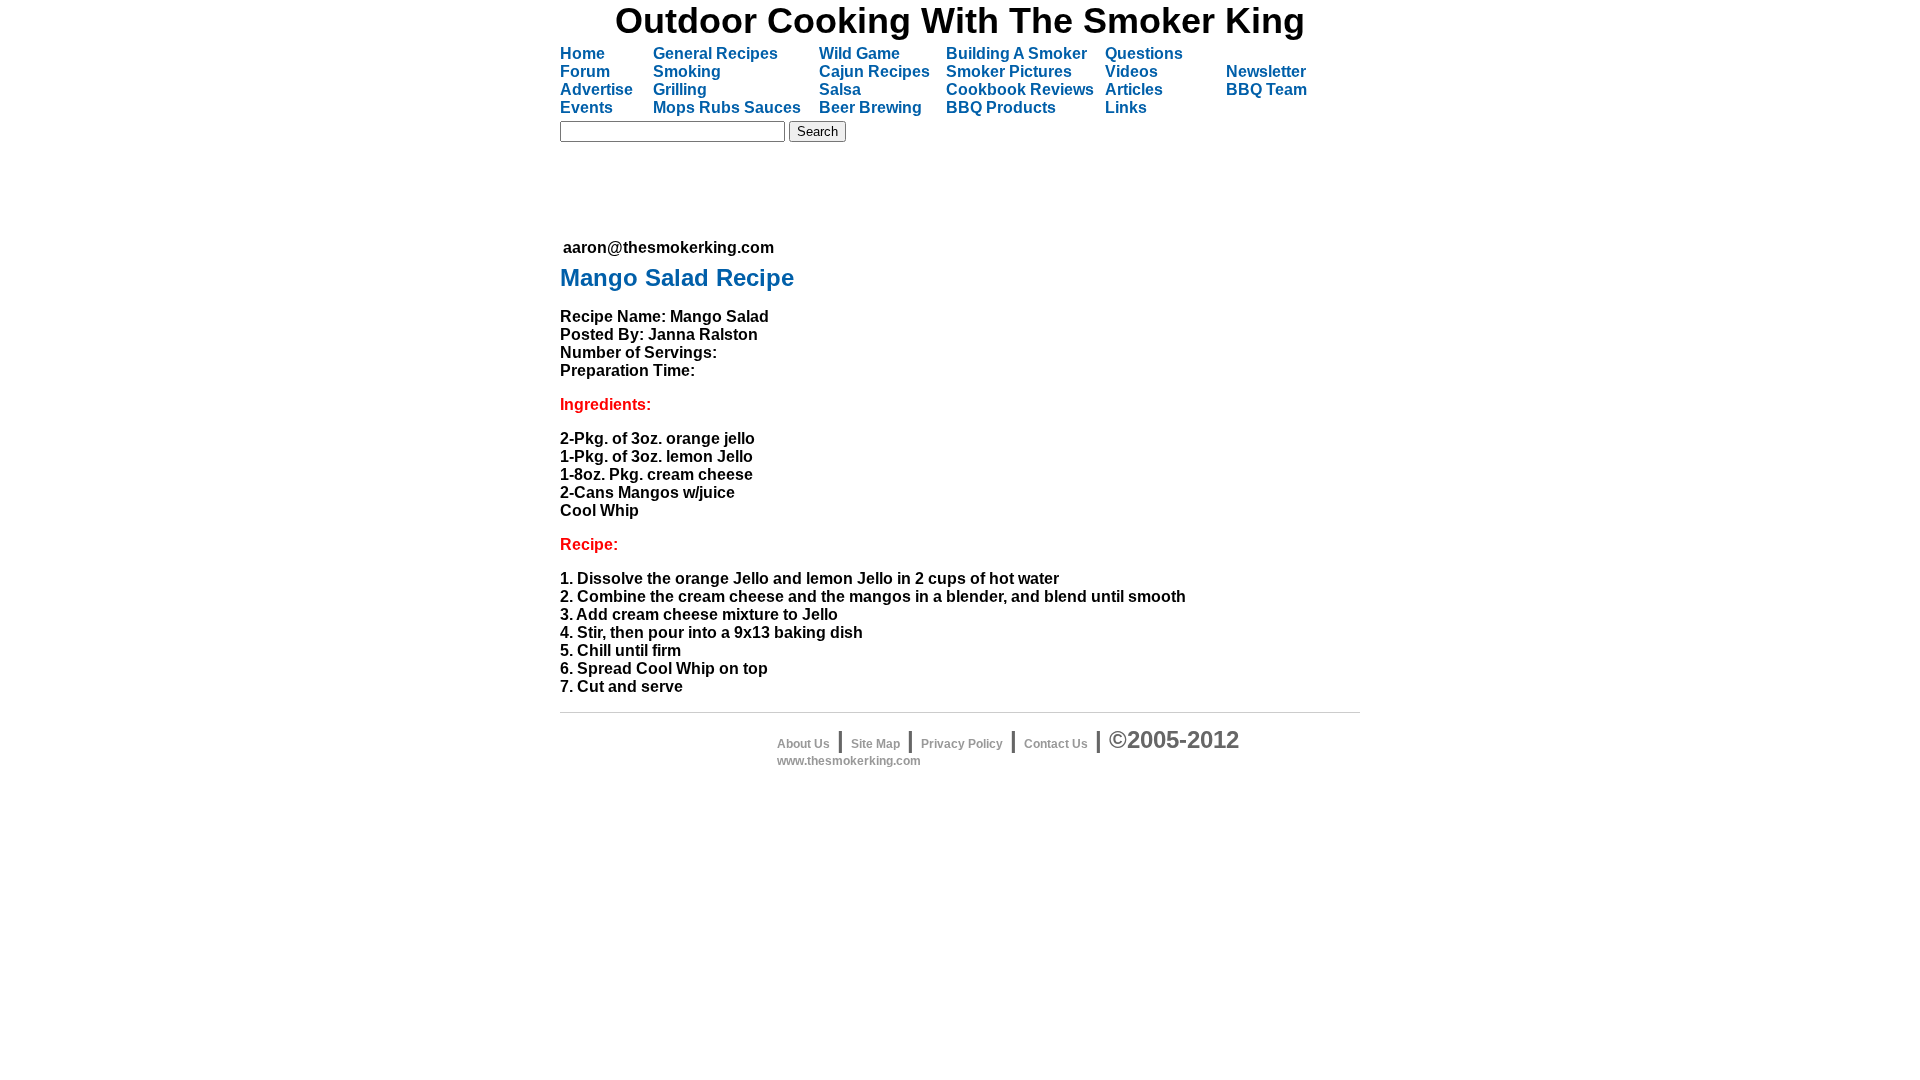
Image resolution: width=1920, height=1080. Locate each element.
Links (1126, 107)
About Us (803, 744)
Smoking (687, 71)
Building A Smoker (1016, 53)
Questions (1144, 53)
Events (586, 107)
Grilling (680, 89)
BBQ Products (1001, 107)
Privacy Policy (962, 744)
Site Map (875, 744)
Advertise (596, 89)
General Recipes (715, 53)
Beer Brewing (870, 107)
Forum (585, 71)
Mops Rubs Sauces (727, 107)
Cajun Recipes (874, 71)
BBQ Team (1266, 89)
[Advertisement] (927, 190)
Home (582, 53)
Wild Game (859, 53)
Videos (1131, 71)
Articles (1134, 89)
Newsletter (1266, 71)
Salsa (840, 89)
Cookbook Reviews (1020, 89)
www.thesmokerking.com (849, 761)
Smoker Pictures (1009, 71)
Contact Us (1056, 744)
